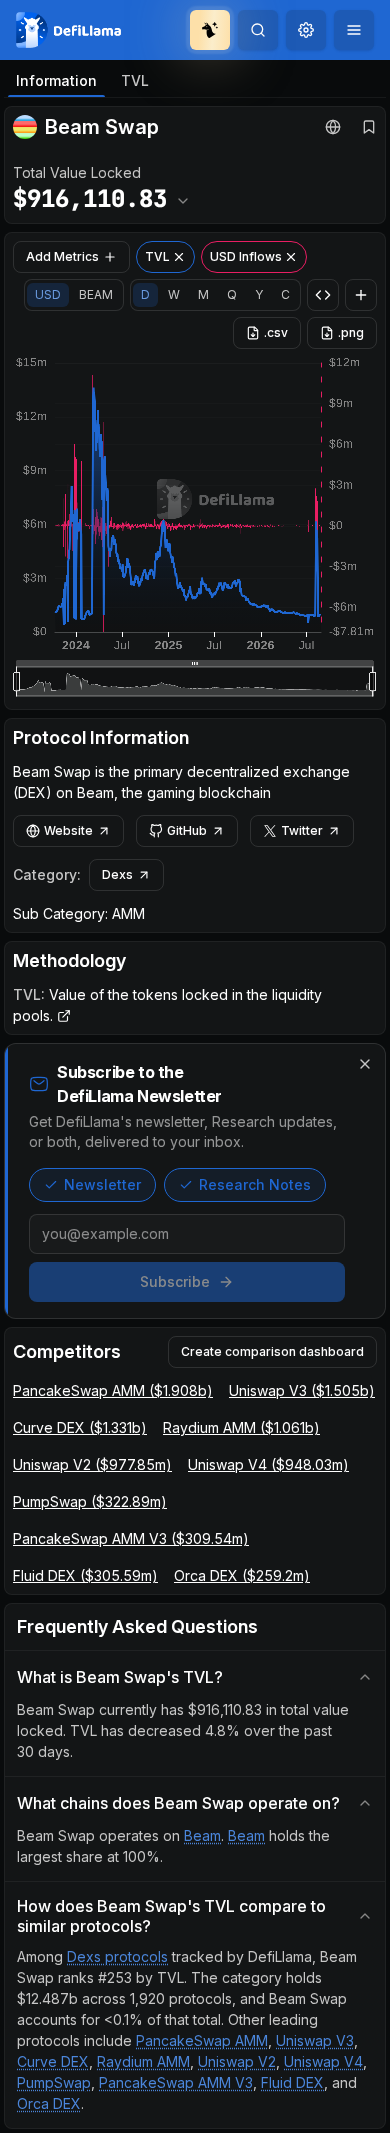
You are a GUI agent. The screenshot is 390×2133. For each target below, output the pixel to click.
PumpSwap (54, 2082)
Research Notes (255, 1184)
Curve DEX (53, 2061)
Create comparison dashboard (272, 1351)
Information (56, 80)
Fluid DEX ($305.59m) (85, 1575)
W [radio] (174, 294)
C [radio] (285, 294)
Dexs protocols (117, 1956)
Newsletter (102, 1184)
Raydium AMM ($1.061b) (241, 1427)
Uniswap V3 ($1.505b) (302, 1390)
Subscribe (175, 1281)
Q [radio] (232, 294)
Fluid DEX (292, 2082)
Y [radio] (259, 294)
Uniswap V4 (323, 2061)
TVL (135, 80)
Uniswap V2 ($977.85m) (92, 1464)
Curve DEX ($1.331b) (80, 1427)
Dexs (117, 874)
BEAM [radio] (96, 294)
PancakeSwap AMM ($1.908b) (113, 1390)
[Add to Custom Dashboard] (361, 295)
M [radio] (203, 294)
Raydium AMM (143, 2061)
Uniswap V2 (237, 2061)
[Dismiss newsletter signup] (365, 1064)
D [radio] (145, 294)
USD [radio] (48, 294)
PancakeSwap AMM (202, 2040)
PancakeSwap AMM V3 (176, 2082)
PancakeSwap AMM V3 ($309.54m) (131, 1538)
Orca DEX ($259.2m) (242, 1575)
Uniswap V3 (315, 2040)
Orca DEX (49, 2103)
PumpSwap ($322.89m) (90, 1501)
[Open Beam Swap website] (333, 127)
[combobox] (306, 30)
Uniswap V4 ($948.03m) (268, 1464)
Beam (202, 1835)
